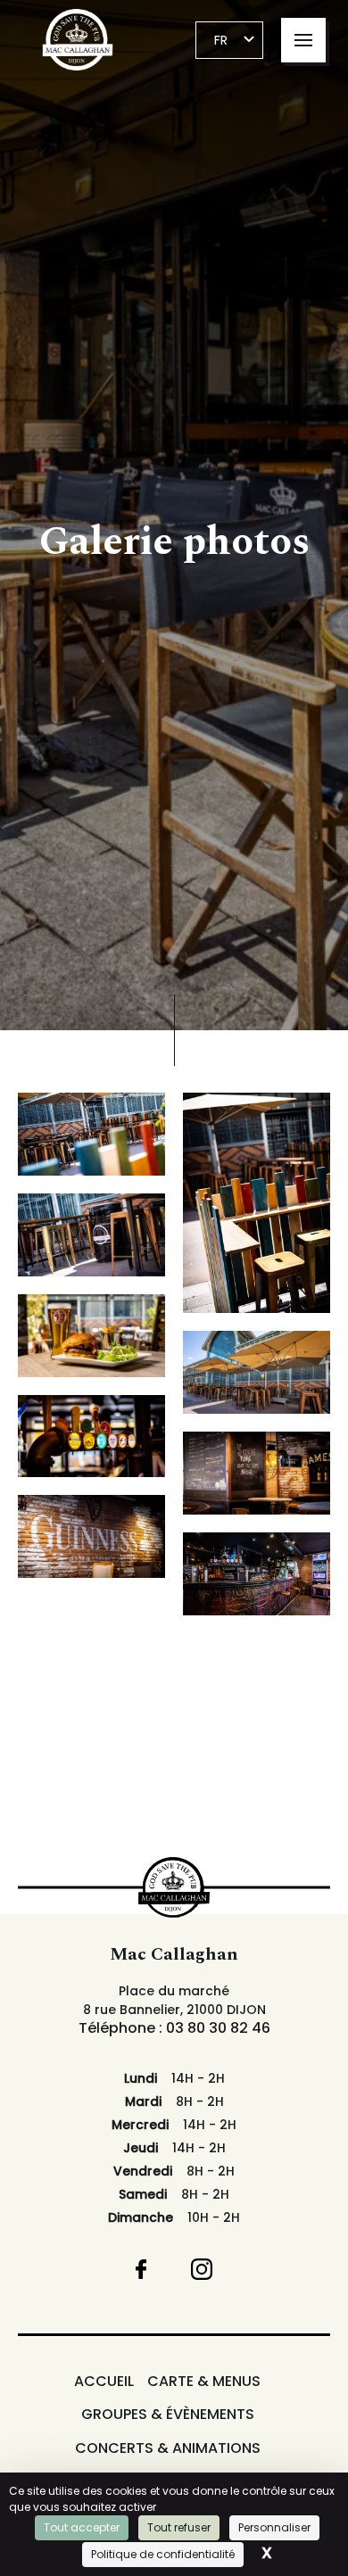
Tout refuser (179, 2527)
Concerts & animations (168, 2448)
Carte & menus (204, 2382)
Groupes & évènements (168, 2415)
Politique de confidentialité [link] (163, 2554)
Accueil (104, 2382)
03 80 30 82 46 (218, 2028)
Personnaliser (274, 2527)
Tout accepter (82, 2527)
